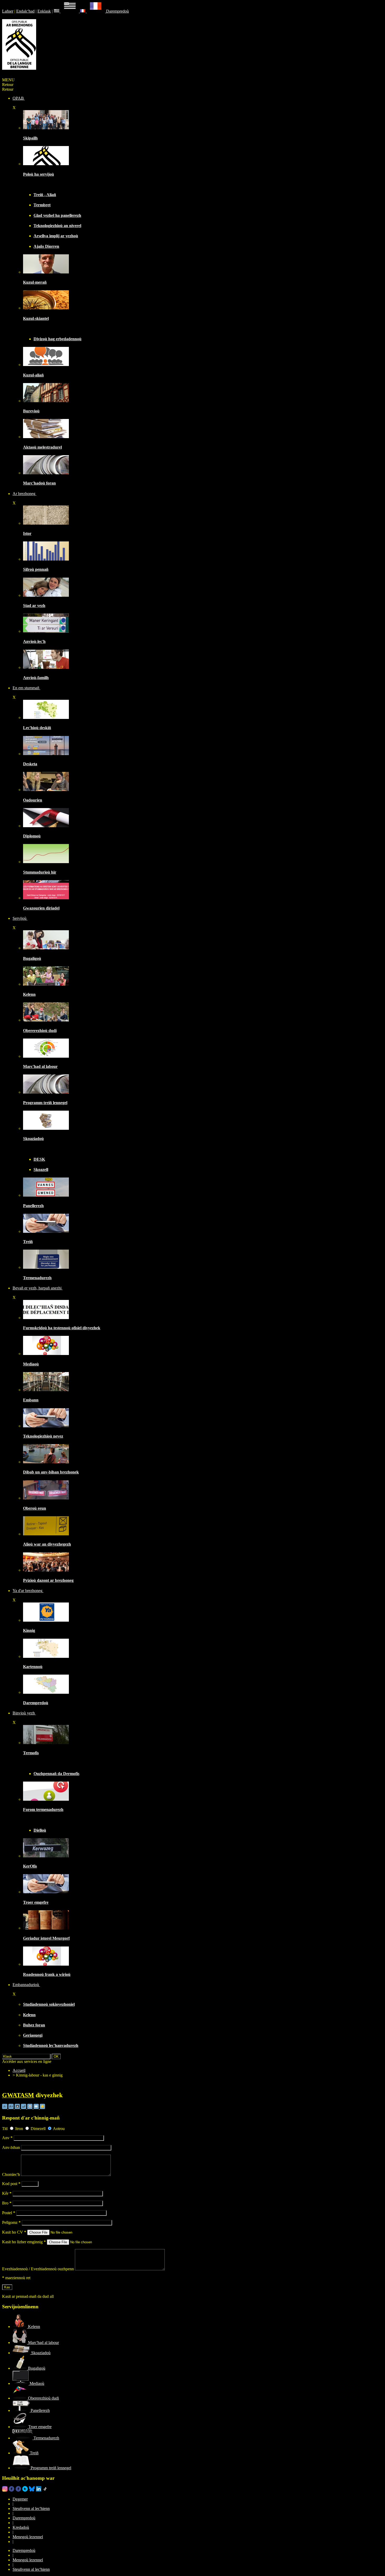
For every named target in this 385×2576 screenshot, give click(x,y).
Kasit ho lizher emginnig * (24, 2242)
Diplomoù (32, 836)
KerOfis (30, 1866)
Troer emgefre (36, 1902)
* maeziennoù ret (16, 2278)
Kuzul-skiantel (36, 318)
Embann (31, 1400)
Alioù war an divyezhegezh (47, 1544)
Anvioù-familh (36, 678)
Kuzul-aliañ (33, 375)
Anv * (7, 2138)
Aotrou (59, 2129)
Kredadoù (21, 2527)
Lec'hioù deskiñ (37, 728)
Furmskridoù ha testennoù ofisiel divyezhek (62, 1328)
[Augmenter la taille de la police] (12, 2108)
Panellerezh (33, 1206)
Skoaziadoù (33, 1139)
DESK (39, 1159)
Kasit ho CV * (14, 2232)
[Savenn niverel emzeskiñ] (46, 754)
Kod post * (11, 2184)
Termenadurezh (37, 1278)
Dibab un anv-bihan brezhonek (51, 1472)
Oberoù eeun (35, 1508)
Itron (19, 2129)
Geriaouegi (33, 2035)
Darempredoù (117, 11)
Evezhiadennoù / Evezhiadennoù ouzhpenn (38, 2269)
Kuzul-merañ (35, 282)
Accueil (19, 2070)
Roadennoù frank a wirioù (47, 1974)
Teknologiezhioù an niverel (57, 226)
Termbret (42, 205)
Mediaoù (31, 1364)
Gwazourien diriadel (41, 908)
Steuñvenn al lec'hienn (31, 2508)
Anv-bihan (11, 2147)
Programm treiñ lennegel (45, 1103)
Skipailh (30, 138)
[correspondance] (67, 11)
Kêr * (7, 2193)
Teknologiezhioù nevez (43, 1436)
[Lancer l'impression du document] (30, 2108)
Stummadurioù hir (40, 872)
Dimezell (38, 2129)
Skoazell (41, 1169)
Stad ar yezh (34, 606)
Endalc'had (25, 11)
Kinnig (29, 1630)
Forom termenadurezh (43, 1809)
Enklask (44, 11)
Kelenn (29, 994)
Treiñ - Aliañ (45, 195)
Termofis (31, 1753)
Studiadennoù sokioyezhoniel (49, 2004)
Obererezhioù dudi (40, 1031)
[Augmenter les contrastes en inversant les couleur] (18, 2108)
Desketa (30, 764)
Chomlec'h (11, 2174)
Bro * (7, 2203)
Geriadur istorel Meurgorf (46, 1938)
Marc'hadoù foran (39, 483)
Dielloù (40, 1830)
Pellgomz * (11, 2222)
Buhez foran (34, 2025)
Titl (5, 2129)
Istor (27, 533)
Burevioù (31, 411)
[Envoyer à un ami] (37, 2108)
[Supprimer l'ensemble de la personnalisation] (24, 2108)
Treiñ (28, 1242)
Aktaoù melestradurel (42, 447)
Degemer (20, 2499)
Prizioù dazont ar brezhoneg (48, 1580)
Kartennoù (33, 1667)
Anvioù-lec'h (34, 641)
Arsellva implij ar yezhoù (56, 236)
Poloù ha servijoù (38, 174)
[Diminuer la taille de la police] (5, 2108)
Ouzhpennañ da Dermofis (56, 1774)
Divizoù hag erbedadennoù (57, 339)
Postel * (9, 2213)
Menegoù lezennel (28, 2537)
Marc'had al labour (40, 1066)
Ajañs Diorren (46, 246)
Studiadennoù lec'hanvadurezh (51, 2045)
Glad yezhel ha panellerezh (57, 215)
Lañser (8, 11)
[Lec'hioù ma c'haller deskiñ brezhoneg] (46, 717)
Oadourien (33, 800)
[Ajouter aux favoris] (42, 2108)
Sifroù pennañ (36, 569)
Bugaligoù (32, 958)
